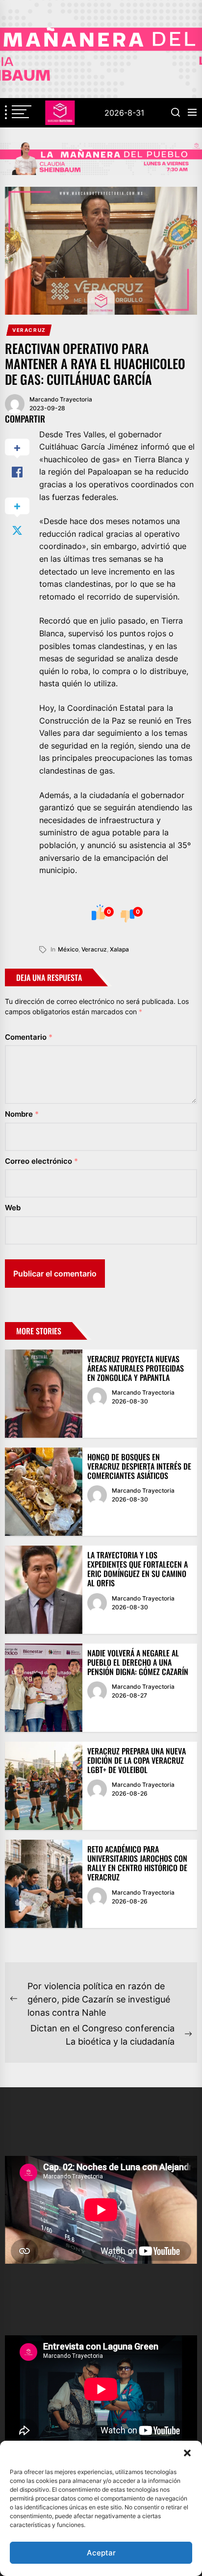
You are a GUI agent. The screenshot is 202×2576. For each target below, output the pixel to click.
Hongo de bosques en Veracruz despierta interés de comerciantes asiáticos (139, 1466)
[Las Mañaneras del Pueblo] (101, 159)
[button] (187, 2453)
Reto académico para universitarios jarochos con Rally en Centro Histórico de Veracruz (137, 1863)
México (68, 949)
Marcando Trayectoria (61, 399)
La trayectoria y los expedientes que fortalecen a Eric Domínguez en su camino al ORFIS (138, 1569)
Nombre (22, 1114)
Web (13, 1208)
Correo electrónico (41, 1161)
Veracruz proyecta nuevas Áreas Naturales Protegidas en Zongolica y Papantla (136, 1368)
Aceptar (101, 2553)
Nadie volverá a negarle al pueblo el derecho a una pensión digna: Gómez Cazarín (138, 1662)
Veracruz (29, 330)
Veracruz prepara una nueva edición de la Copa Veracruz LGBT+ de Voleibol (137, 1760)
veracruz (94, 949)
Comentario (29, 1037)
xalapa (119, 949)
